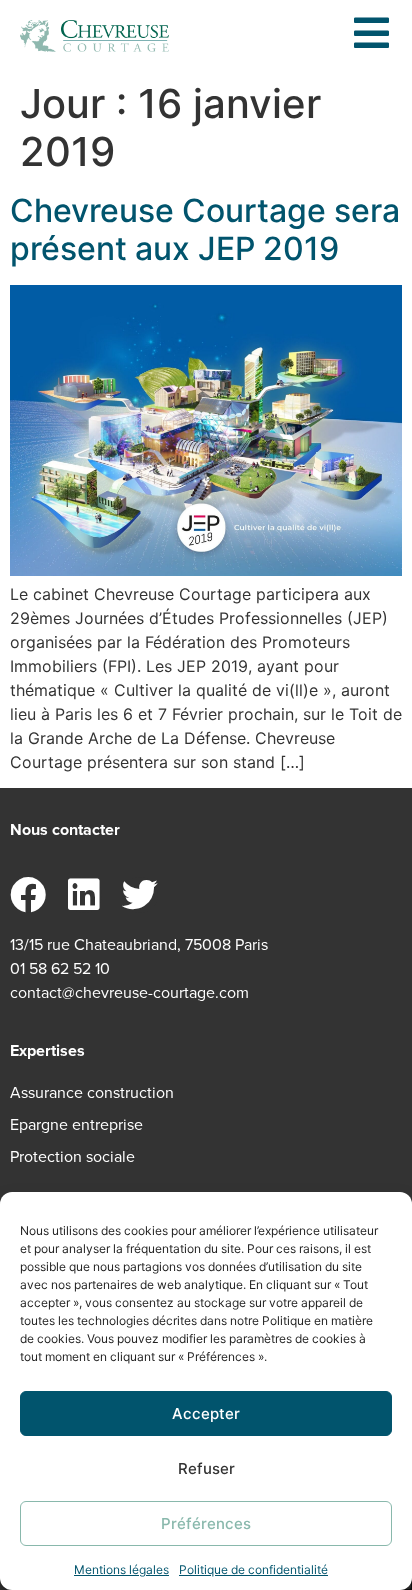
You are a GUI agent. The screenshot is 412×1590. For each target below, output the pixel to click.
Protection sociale (72, 1156)
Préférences (206, 1523)
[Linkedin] (84, 895)
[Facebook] (28, 895)
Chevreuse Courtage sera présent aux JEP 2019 (205, 229)
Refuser (206, 1468)
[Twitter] (140, 895)
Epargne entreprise (76, 1124)
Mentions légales (121, 1569)
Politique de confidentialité (253, 1569)
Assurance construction (92, 1092)
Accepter (206, 1413)
